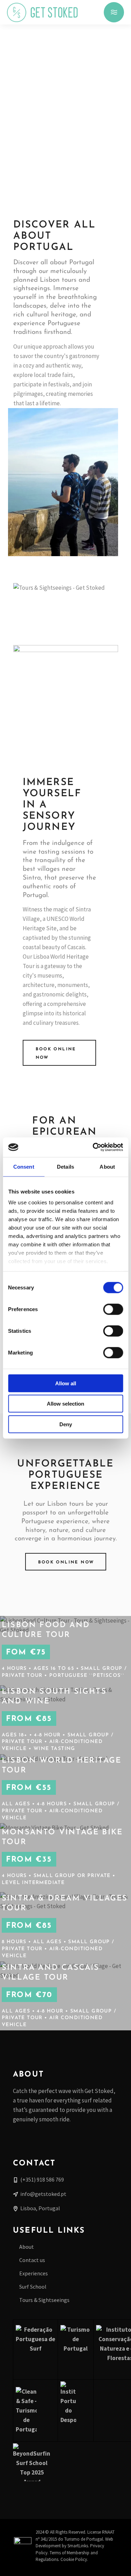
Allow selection (65, 1404)
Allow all (66, 1383)
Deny (66, 1424)
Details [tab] (65, 1166)
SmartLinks (78, 2546)
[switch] (113, 1309)
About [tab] (107, 1166)
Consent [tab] (24, 1166)
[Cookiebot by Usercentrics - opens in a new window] (93, 1147)
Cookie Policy (74, 2559)
